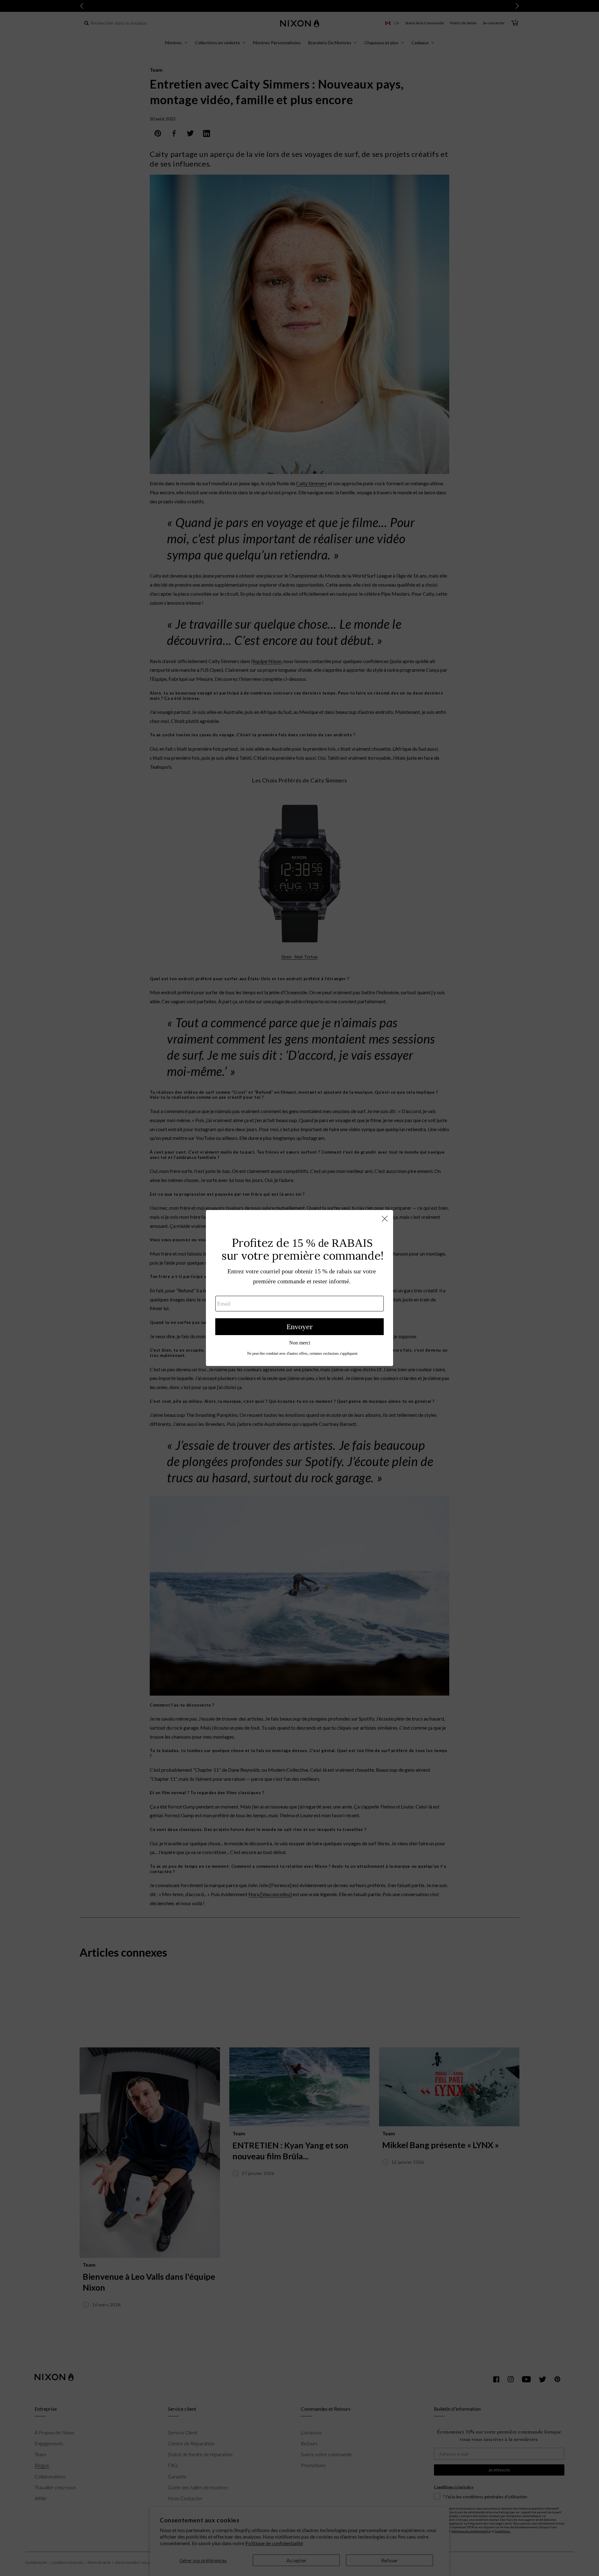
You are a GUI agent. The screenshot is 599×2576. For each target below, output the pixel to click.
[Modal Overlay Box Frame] (299, 1288)
